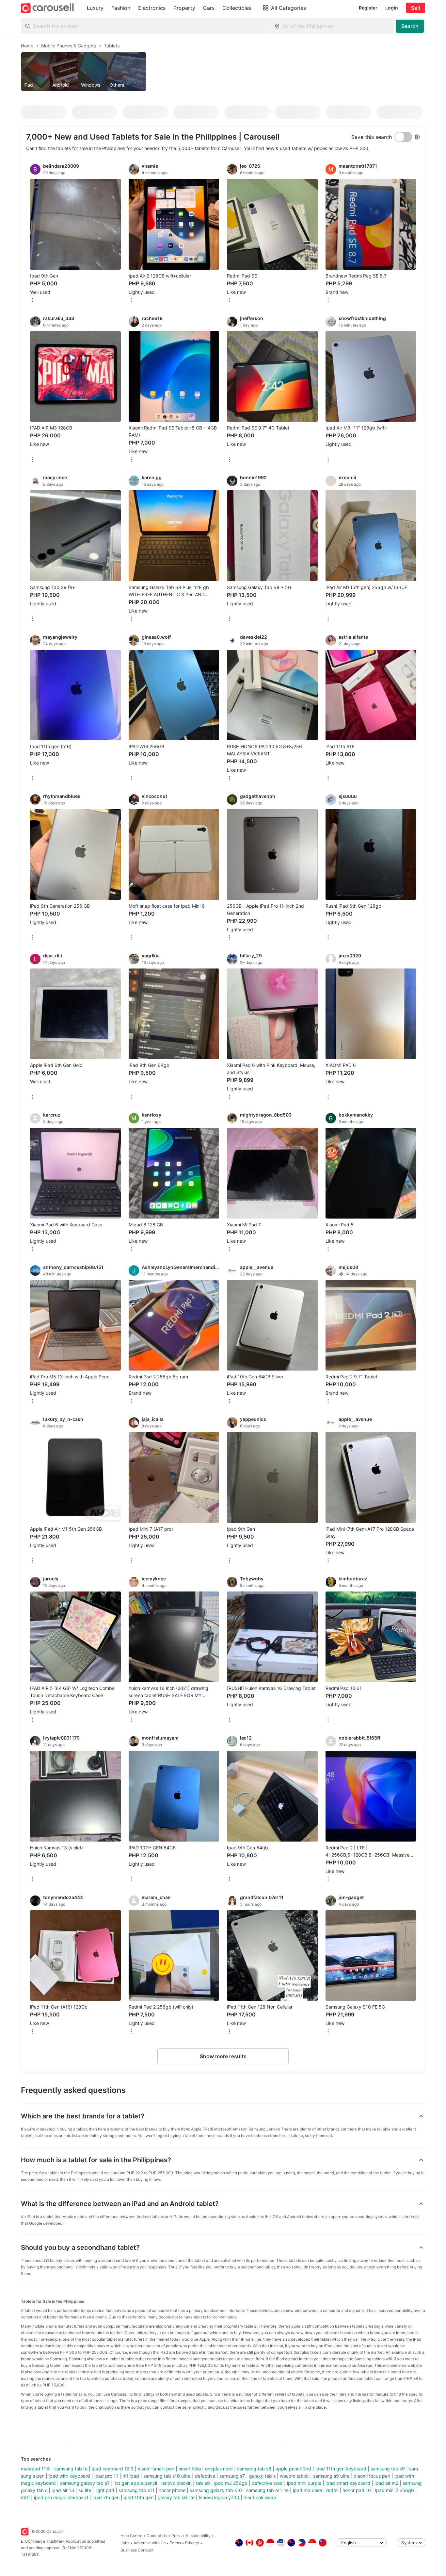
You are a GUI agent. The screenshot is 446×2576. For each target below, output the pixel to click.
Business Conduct (137, 2550)
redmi (332, 2490)
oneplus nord (219, 2469)
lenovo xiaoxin (176, 2483)
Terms (175, 2543)
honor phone (172, 2490)
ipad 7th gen (106, 2497)
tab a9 (203, 2483)
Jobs (125, 2543)
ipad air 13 (63, 2490)
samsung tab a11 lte (267, 2490)
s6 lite (85, 2490)
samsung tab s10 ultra (167, 2476)
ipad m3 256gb (231, 2483)
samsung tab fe (71, 2469)
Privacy (192, 2543)
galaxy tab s (262, 2476)
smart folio (190, 2469)
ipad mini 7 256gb (395, 2490)
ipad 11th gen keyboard (341, 2469)
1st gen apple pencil (135, 2483)
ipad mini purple (304, 2483)
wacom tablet (294, 2476)
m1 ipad (131, 2476)
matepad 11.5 (35, 2469)
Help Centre (131, 2536)
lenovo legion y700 (219, 2497)
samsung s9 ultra (331, 2476)
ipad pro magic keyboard (61, 2497)
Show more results (223, 2056)
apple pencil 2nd (293, 2469)
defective (205, 2476)
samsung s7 (232, 2476)
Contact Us (157, 2536)
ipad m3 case (307, 2490)
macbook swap (260, 2497)
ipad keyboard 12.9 (113, 2469)
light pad (105, 2490)
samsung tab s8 (254, 2469)
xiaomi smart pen (156, 2469)
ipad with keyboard (69, 2476)
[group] (223, 72)
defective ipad (267, 2483)
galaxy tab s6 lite (176, 2497)
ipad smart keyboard (348, 2483)
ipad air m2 (386, 2483)
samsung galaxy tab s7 (85, 2483)
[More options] (33, 301)
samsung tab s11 (136, 2490)
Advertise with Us (150, 2543)
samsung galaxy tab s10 (216, 2490)
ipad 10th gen (139, 2497)
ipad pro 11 (106, 2476)
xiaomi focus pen (372, 2476)
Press (176, 2536)
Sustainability (198, 2536)
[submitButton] (410, 26)
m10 (25, 2497)
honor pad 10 (357, 2490)
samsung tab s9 (388, 2469)
